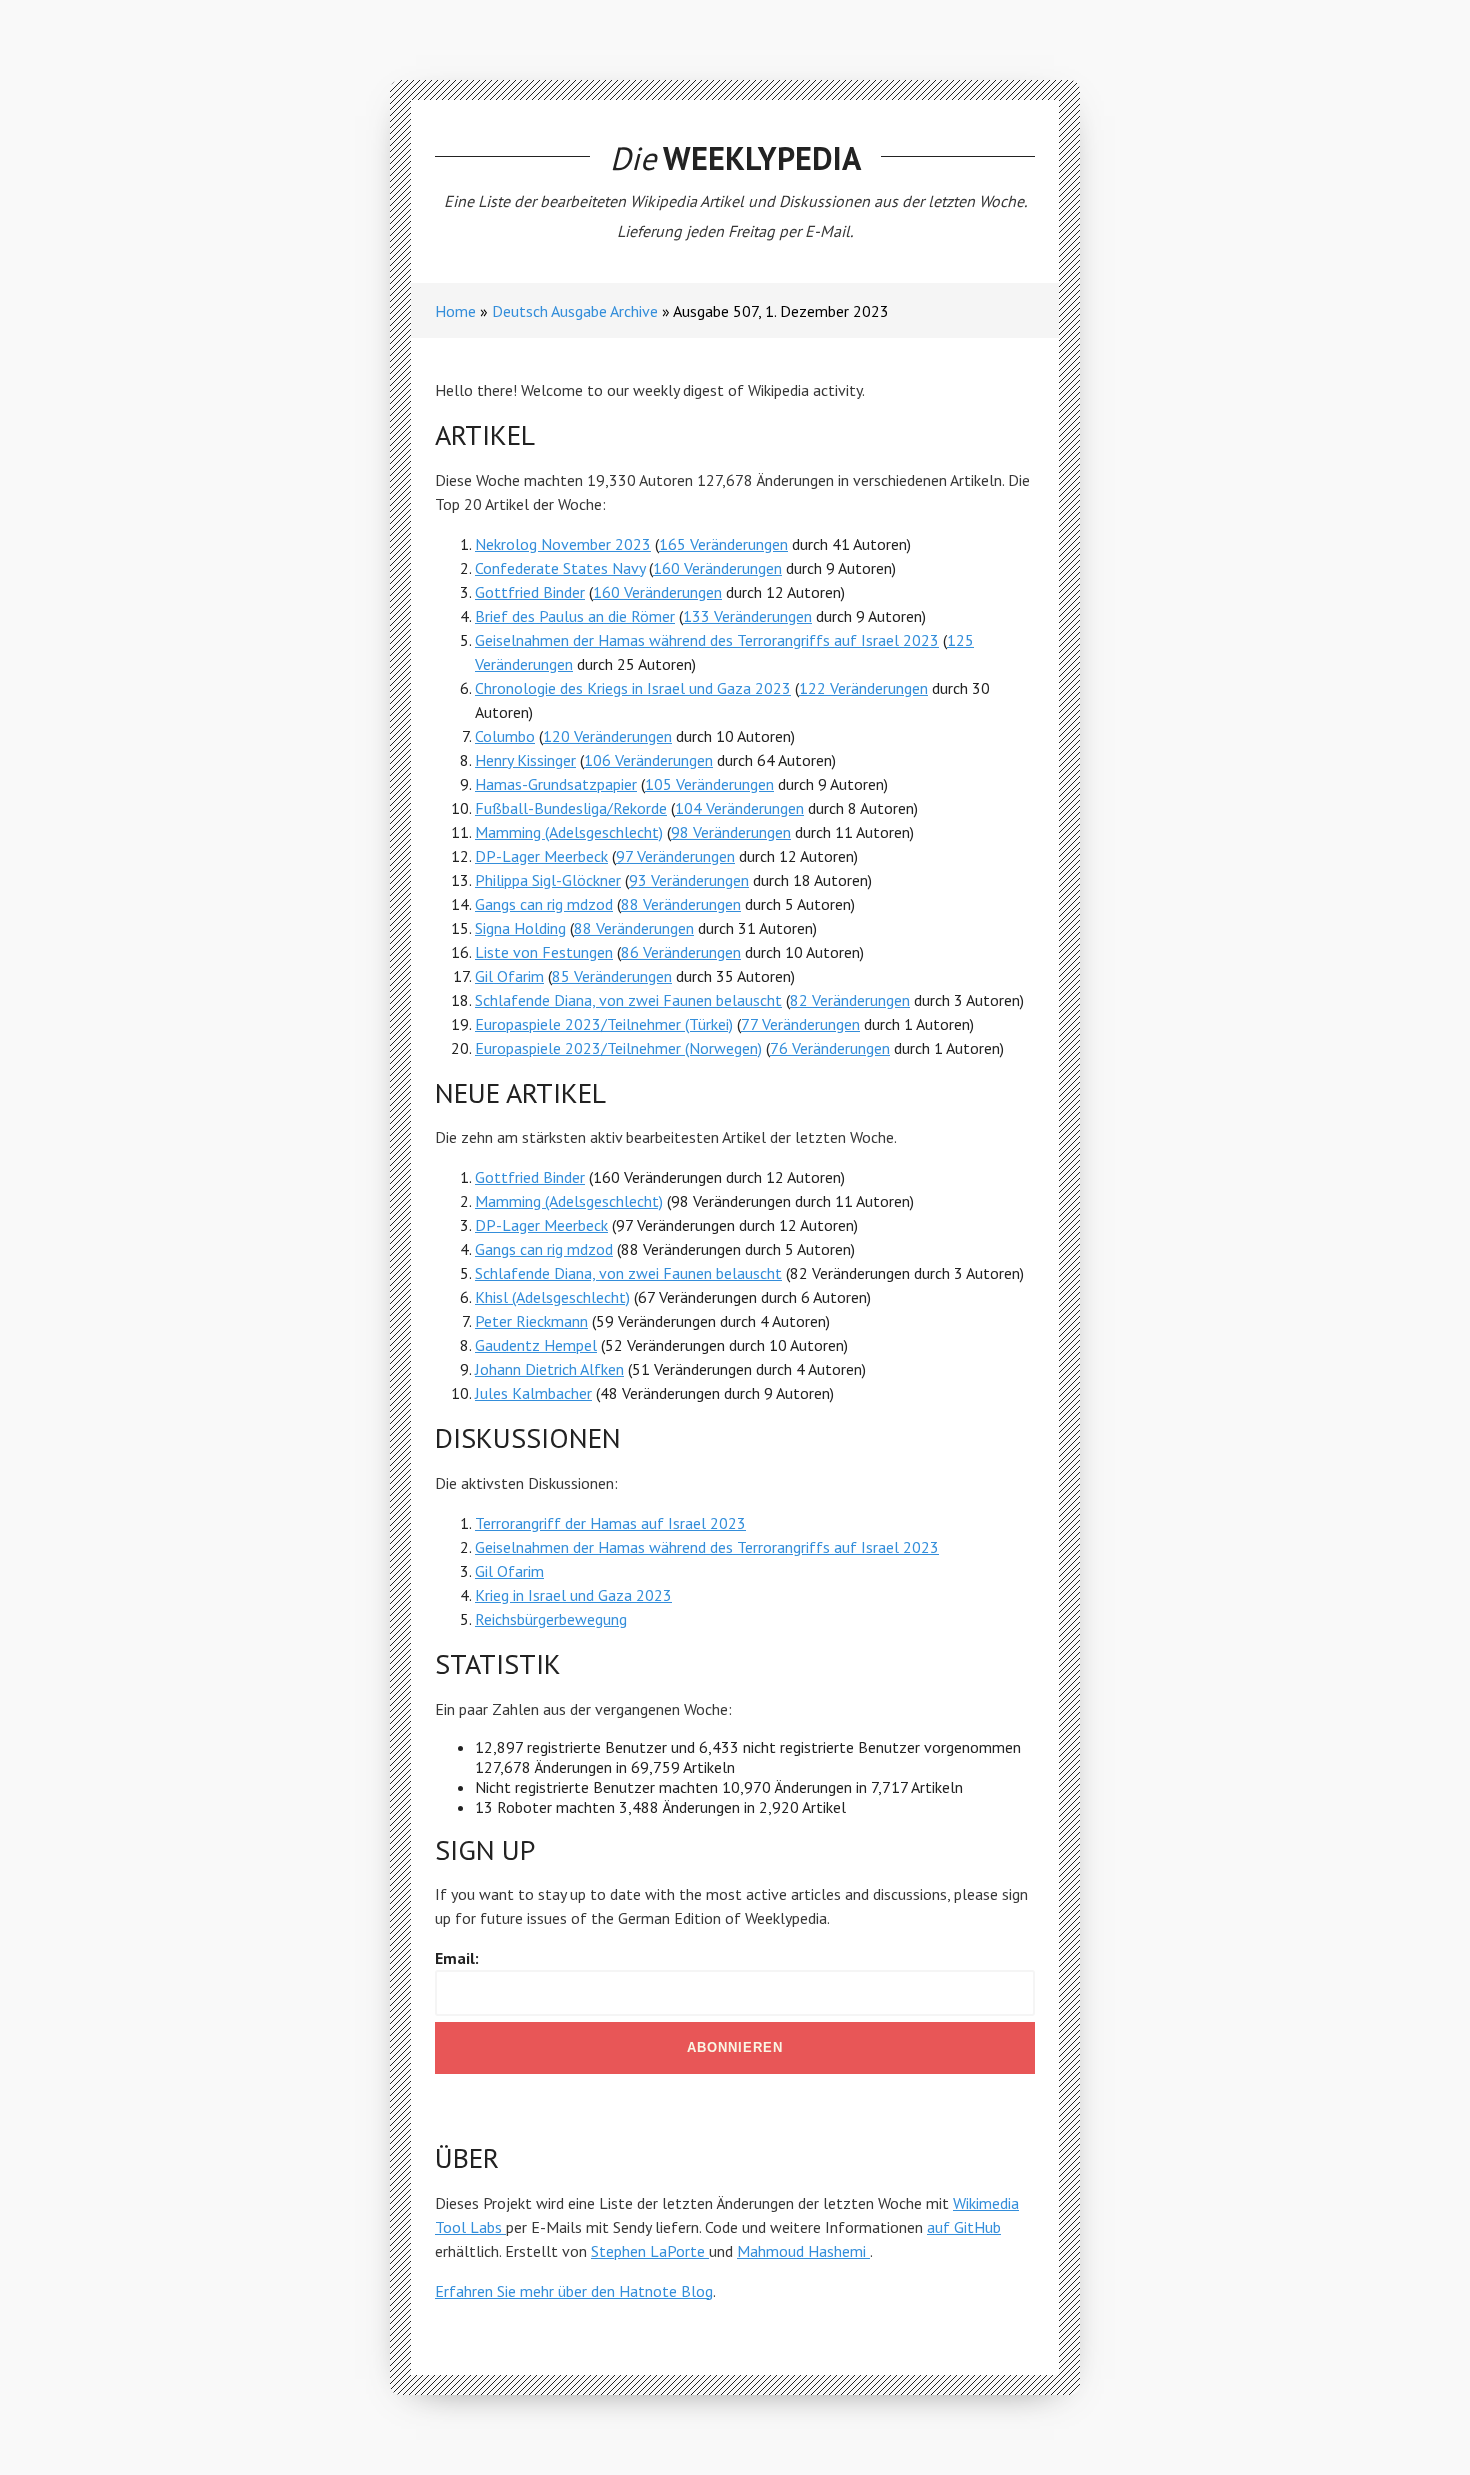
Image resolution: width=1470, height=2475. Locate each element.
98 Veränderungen (731, 832)
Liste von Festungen (544, 952)
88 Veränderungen (681, 904)
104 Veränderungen (739, 808)
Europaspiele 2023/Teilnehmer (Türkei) (604, 1024)
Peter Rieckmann (531, 1321)
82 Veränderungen (850, 1000)
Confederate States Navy (560, 568)
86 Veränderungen (681, 952)
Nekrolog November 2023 (563, 544)
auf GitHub (964, 2227)
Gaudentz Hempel (536, 1345)
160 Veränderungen (717, 568)
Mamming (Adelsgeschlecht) (569, 832)
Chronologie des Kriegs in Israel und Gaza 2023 (633, 688)
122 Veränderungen (863, 688)
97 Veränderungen (675, 856)
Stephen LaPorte (650, 2251)
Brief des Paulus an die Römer (575, 616)
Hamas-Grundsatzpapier (556, 784)
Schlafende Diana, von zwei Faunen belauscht (628, 1000)
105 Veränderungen (709, 784)
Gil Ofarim (509, 976)
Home (455, 311)
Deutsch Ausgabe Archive (575, 311)
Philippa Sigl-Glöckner (548, 880)
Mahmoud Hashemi (803, 2251)
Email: (457, 1958)
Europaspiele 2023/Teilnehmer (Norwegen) (618, 1048)
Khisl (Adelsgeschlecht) (552, 1297)
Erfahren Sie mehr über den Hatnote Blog (574, 2291)
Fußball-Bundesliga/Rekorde (571, 808)
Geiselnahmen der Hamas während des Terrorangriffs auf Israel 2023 (707, 640)
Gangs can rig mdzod (544, 904)
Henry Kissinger (525, 760)
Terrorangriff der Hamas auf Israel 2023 (610, 1523)
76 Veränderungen (830, 1048)
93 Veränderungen (689, 880)
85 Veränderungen (612, 976)
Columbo (505, 736)
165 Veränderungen (723, 544)
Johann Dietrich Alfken (549, 1369)
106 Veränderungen (648, 760)
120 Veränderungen (607, 736)
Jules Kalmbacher (533, 1393)
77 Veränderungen (800, 1024)
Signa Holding (520, 928)
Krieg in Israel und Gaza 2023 (573, 1595)
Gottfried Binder (530, 592)
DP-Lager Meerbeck (541, 856)
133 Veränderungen (747, 616)
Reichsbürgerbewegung (551, 1619)
